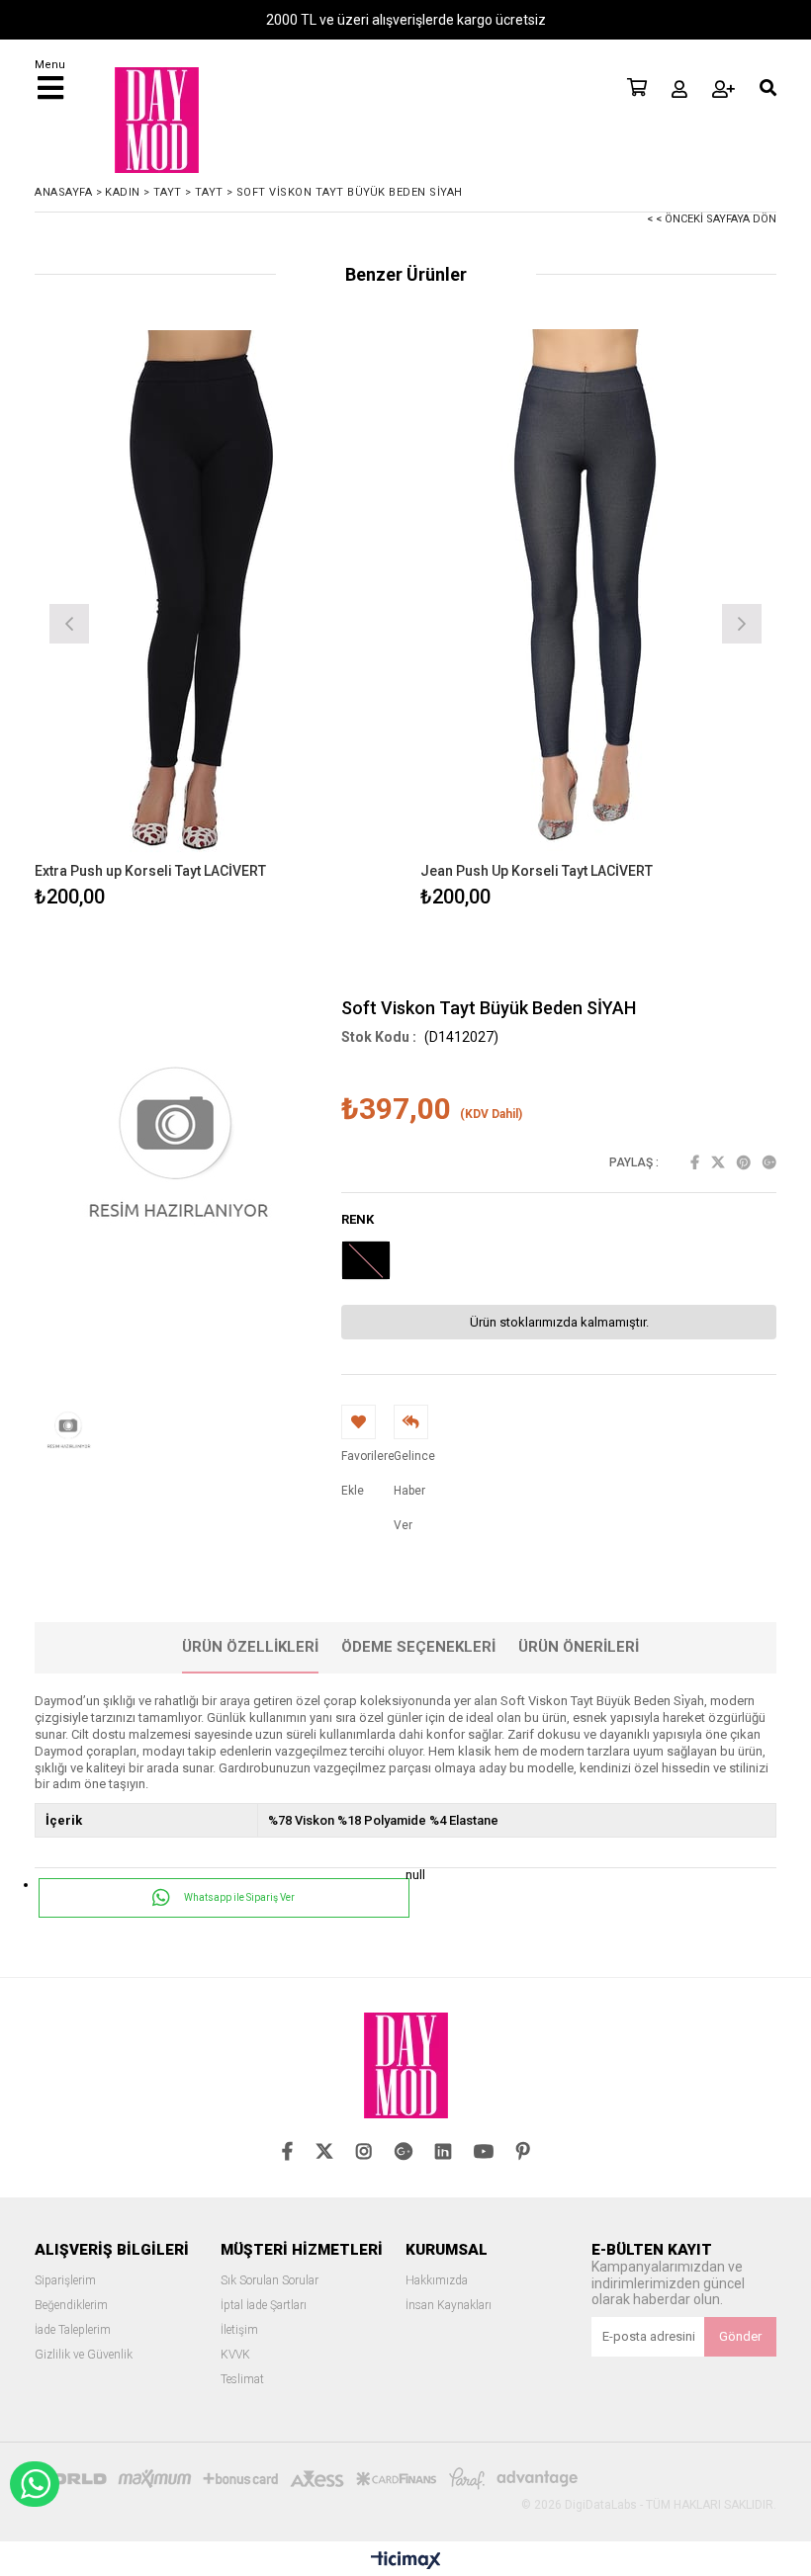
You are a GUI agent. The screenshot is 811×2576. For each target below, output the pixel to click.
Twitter (718, 1162)
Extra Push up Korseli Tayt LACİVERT (150, 871)
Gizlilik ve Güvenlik (84, 2355)
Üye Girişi (679, 89)
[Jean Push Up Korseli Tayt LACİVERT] (598, 596)
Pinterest (744, 1162)
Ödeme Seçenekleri (418, 1647)
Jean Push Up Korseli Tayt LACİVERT (537, 871)
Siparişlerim (65, 2281)
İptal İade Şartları (264, 2306)
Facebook (695, 1162)
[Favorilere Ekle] (213, 621)
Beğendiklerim (71, 2306)
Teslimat (242, 2380)
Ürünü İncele (302, 621)
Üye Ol (723, 89)
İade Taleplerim (73, 2330)
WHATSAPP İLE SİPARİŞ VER (35, 2484)
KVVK (235, 2355)
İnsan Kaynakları (449, 2306)
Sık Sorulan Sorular (270, 2281)
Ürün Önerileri (579, 1647)
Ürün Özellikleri (250, 1647)
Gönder (740, 2336)
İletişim (239, 2330)
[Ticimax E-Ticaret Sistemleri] (406, 2561)
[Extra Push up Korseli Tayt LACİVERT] (213, 596)
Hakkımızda (437, 2281)
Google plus (769, 1162)
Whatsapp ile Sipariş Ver (238, 1897)
